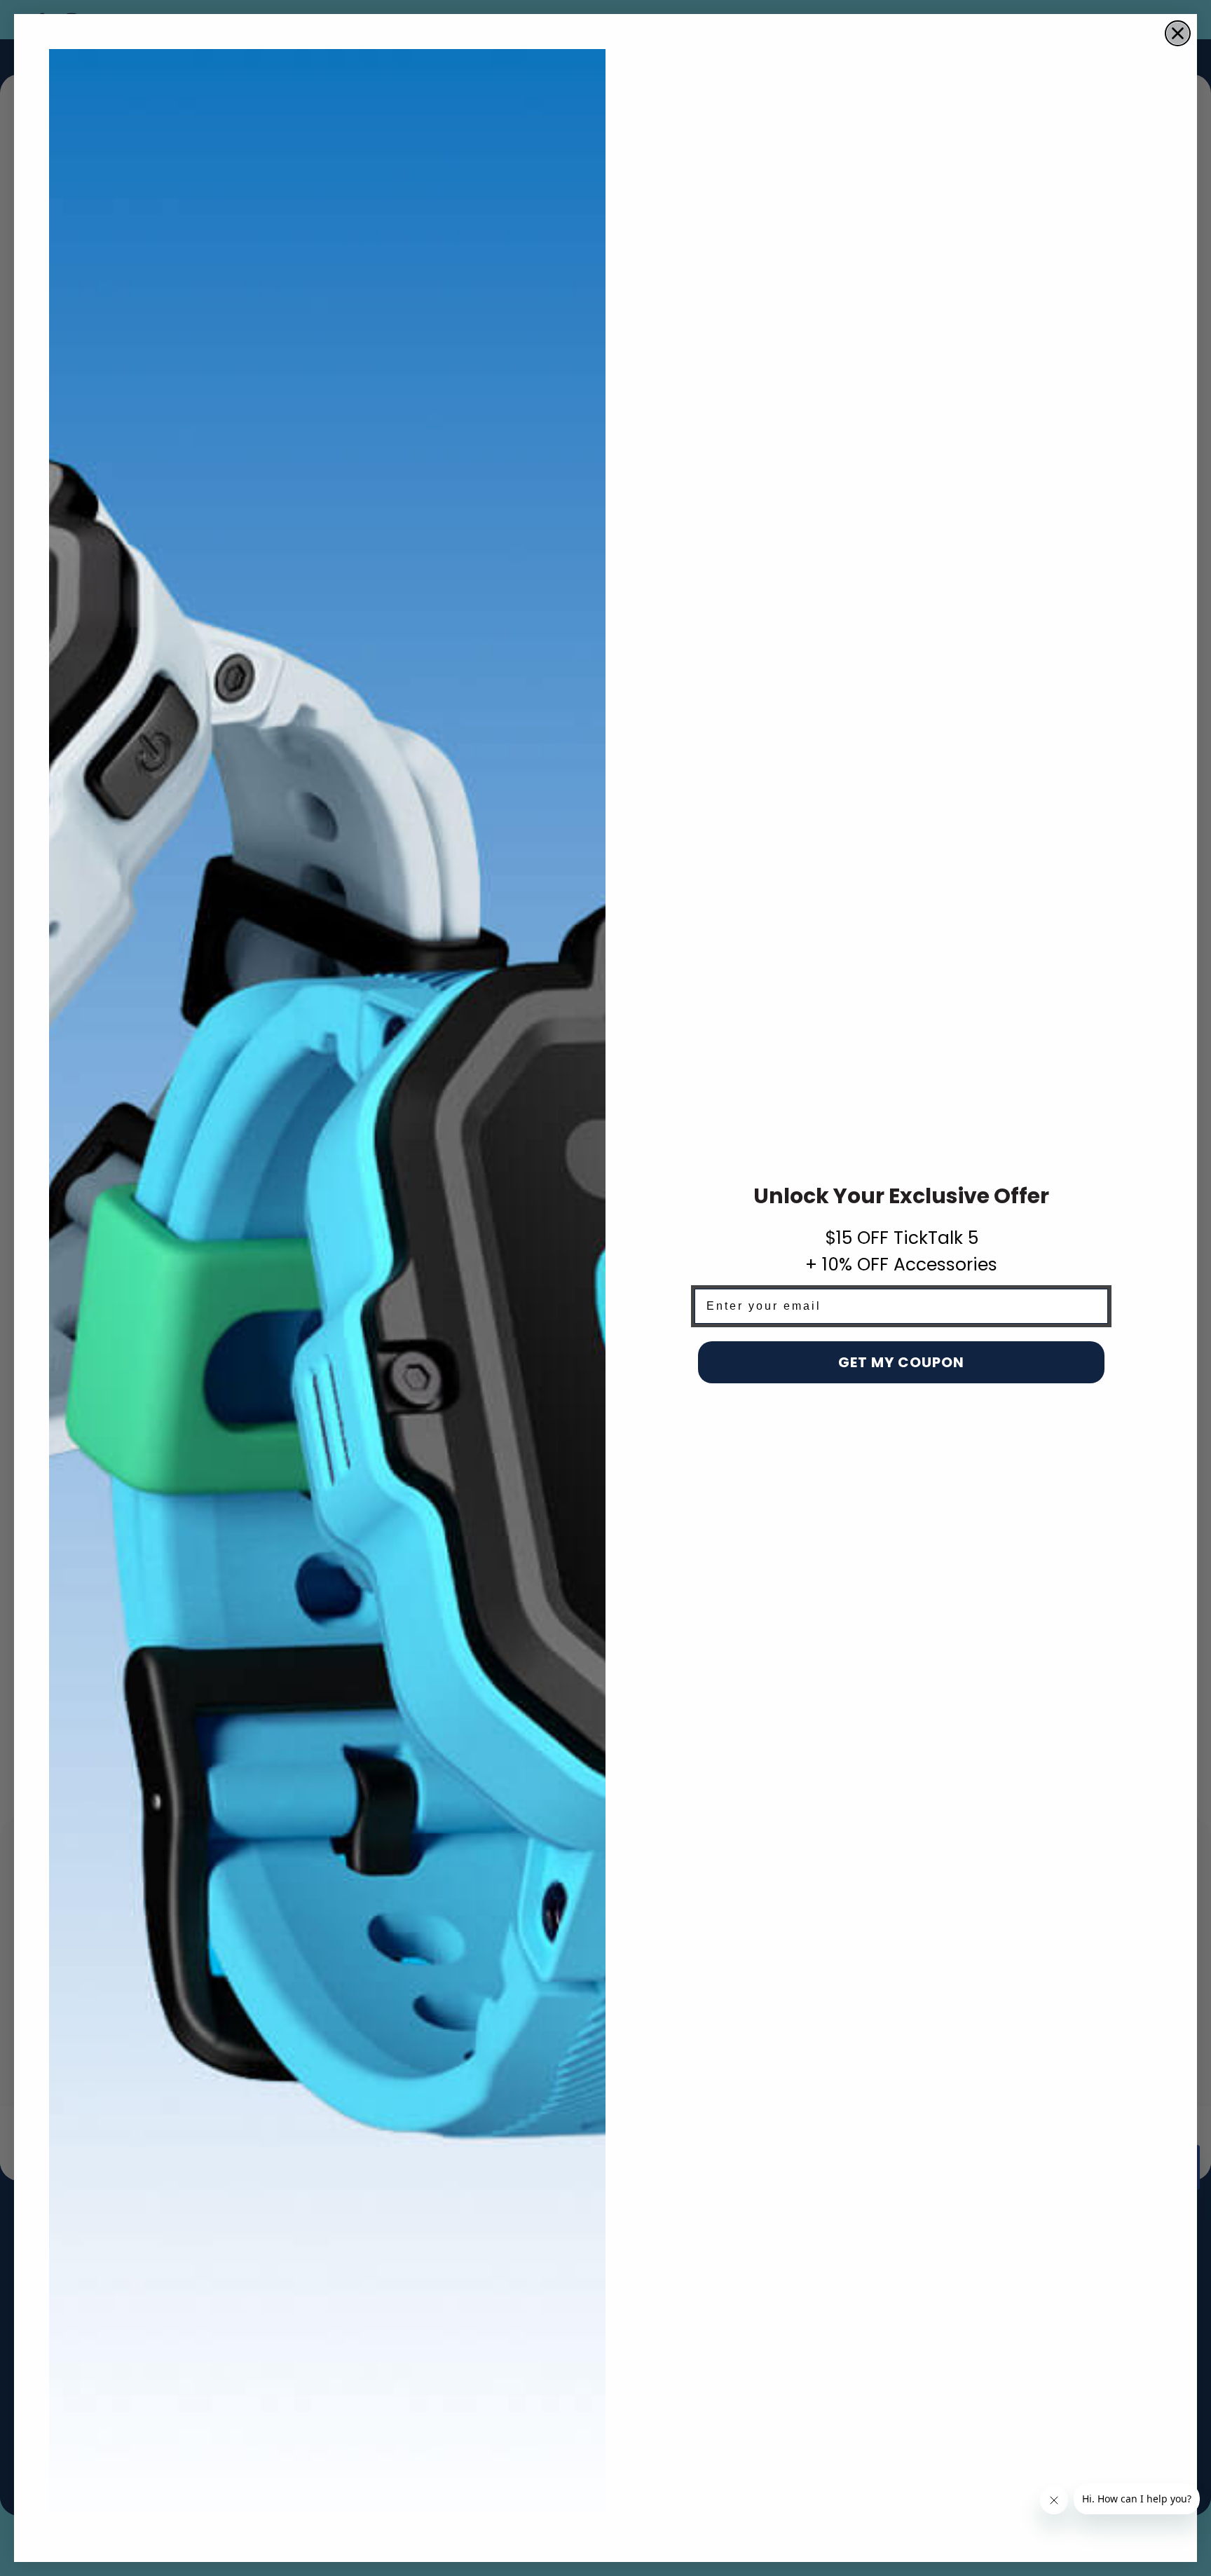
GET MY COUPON (901, 1362)
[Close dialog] (1178, 33)
